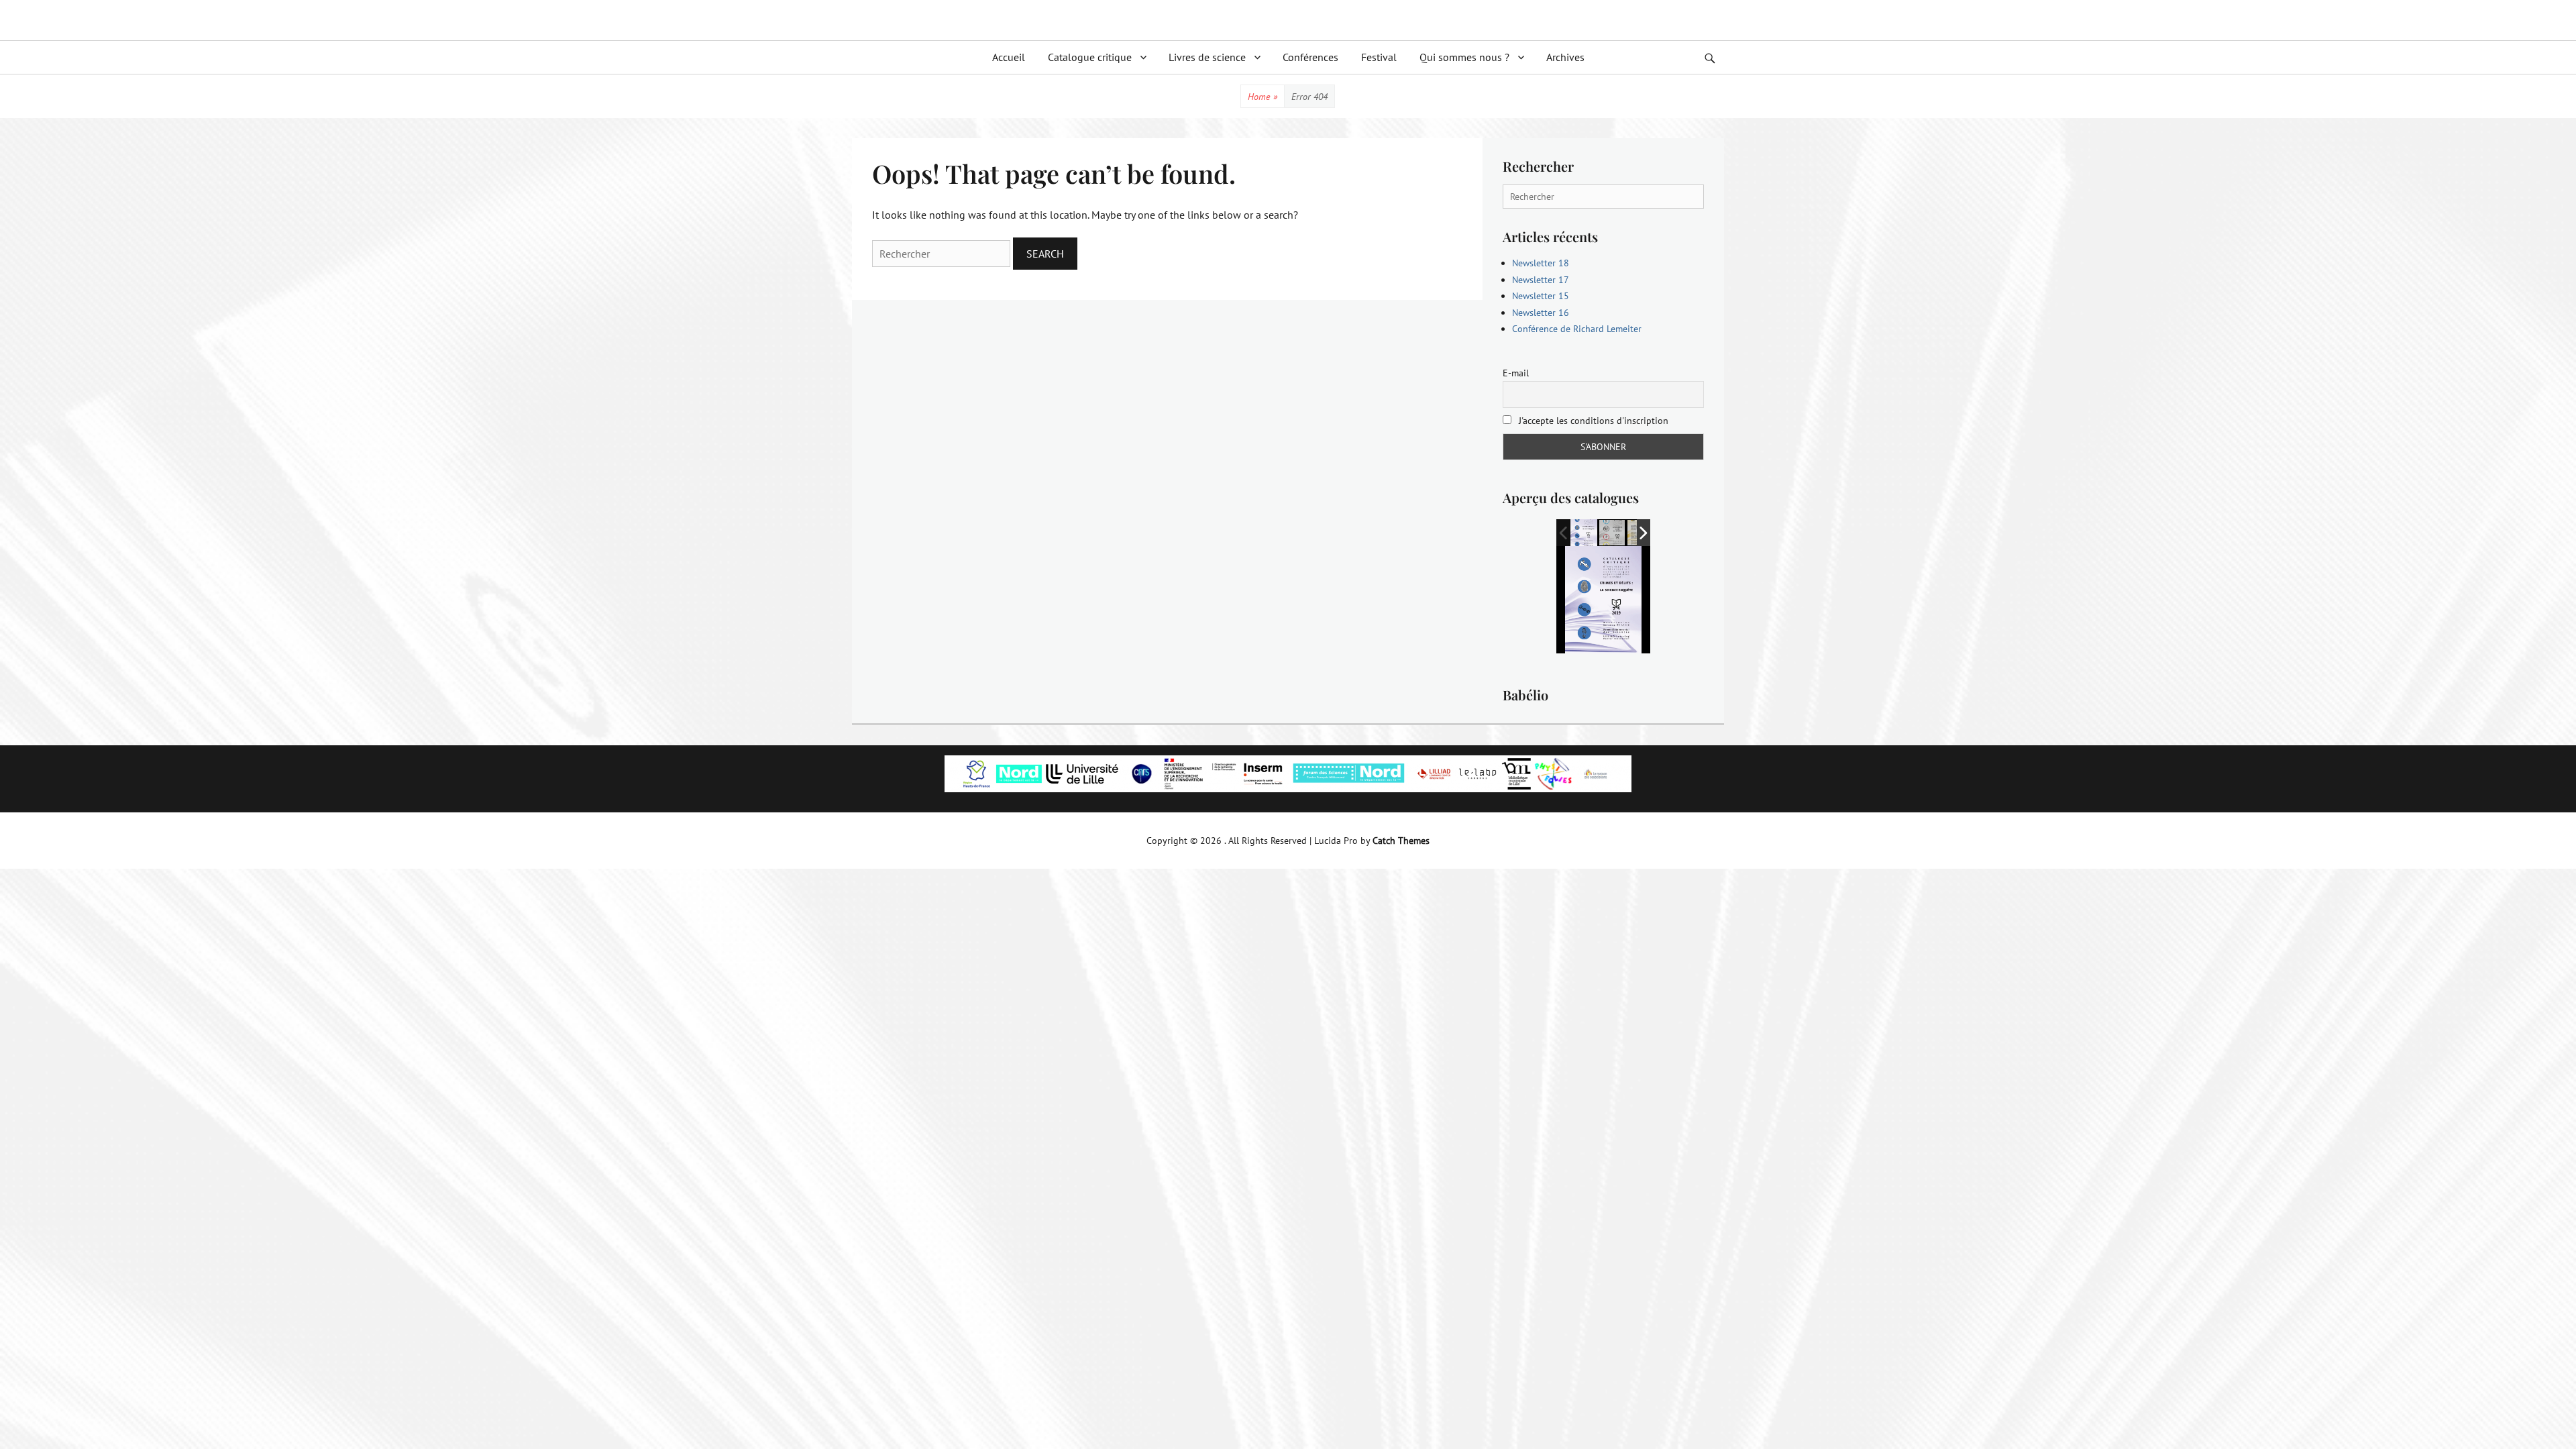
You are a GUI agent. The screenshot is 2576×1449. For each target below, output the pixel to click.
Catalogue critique (1090, 57)
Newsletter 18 (1541, 263)
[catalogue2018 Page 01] (1613, 533)
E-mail (1516, 373)
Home (1263, 97)
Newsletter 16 (1541, 313)
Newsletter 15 (1541, 296)
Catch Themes (1401, 841)
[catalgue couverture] (1584, 532)
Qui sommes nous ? (1464, 57)
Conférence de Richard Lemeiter (1577, 329)
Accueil (1009, 57)
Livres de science (1207, 57)
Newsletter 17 (1541, 280)
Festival (1379, 57)
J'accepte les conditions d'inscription (1592, 421)
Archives (1565, 57)
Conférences (1310, 57)
